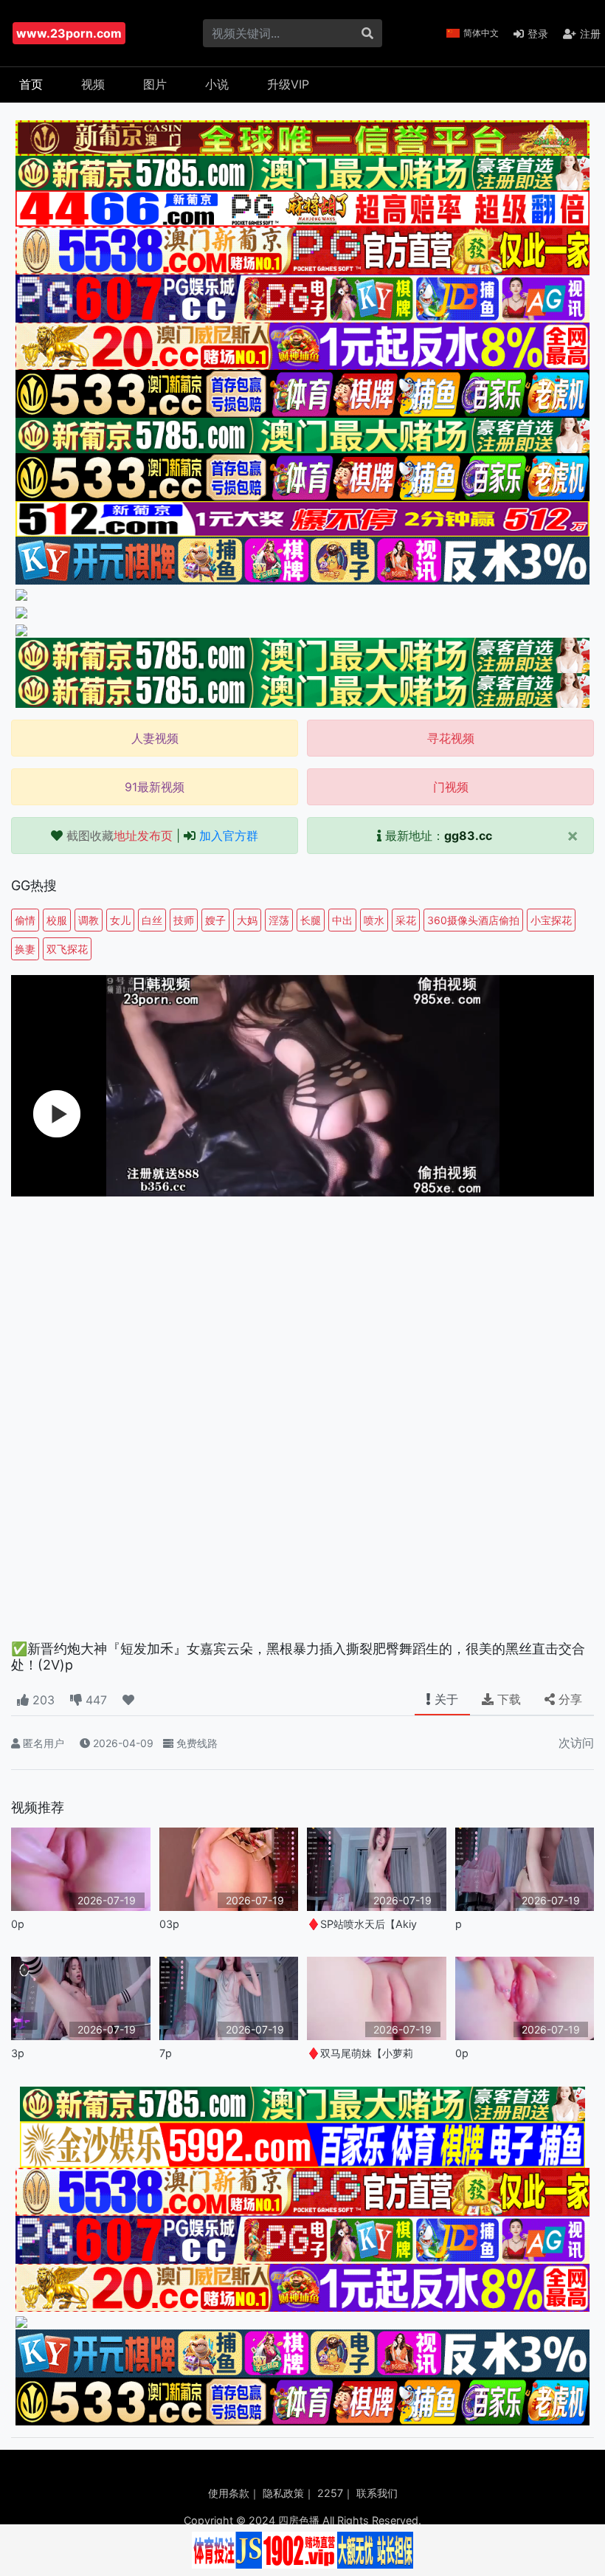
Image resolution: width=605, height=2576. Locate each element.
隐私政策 (283, 2493)
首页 (31, 84)
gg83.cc (468, 836)
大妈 (247, 920)
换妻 (25, 949)
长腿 (311, 920)
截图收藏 (120, 836)
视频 (93, 84)
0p (18, 1924)
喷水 (374, 920)
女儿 (120, 920)
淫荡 (279, 920)
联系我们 (377, 2493)
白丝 (152, 920)
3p (18, 2053)
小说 (217, 84)
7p (166, 2053)
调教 (89, 920)
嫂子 (215, 920)
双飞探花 (67, 949)
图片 (155, 84)
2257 (330, 2493)
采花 (406, 920)
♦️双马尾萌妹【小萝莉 (360, 2053)
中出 (342, 920)
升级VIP (288, 84)
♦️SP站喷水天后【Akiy (362, 1924)
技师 (184, 920)
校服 (57, 920)
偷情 (25, 920)
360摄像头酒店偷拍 (473, 920)
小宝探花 (551, 920)
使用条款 (229, 2493)
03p (169, 1924)
